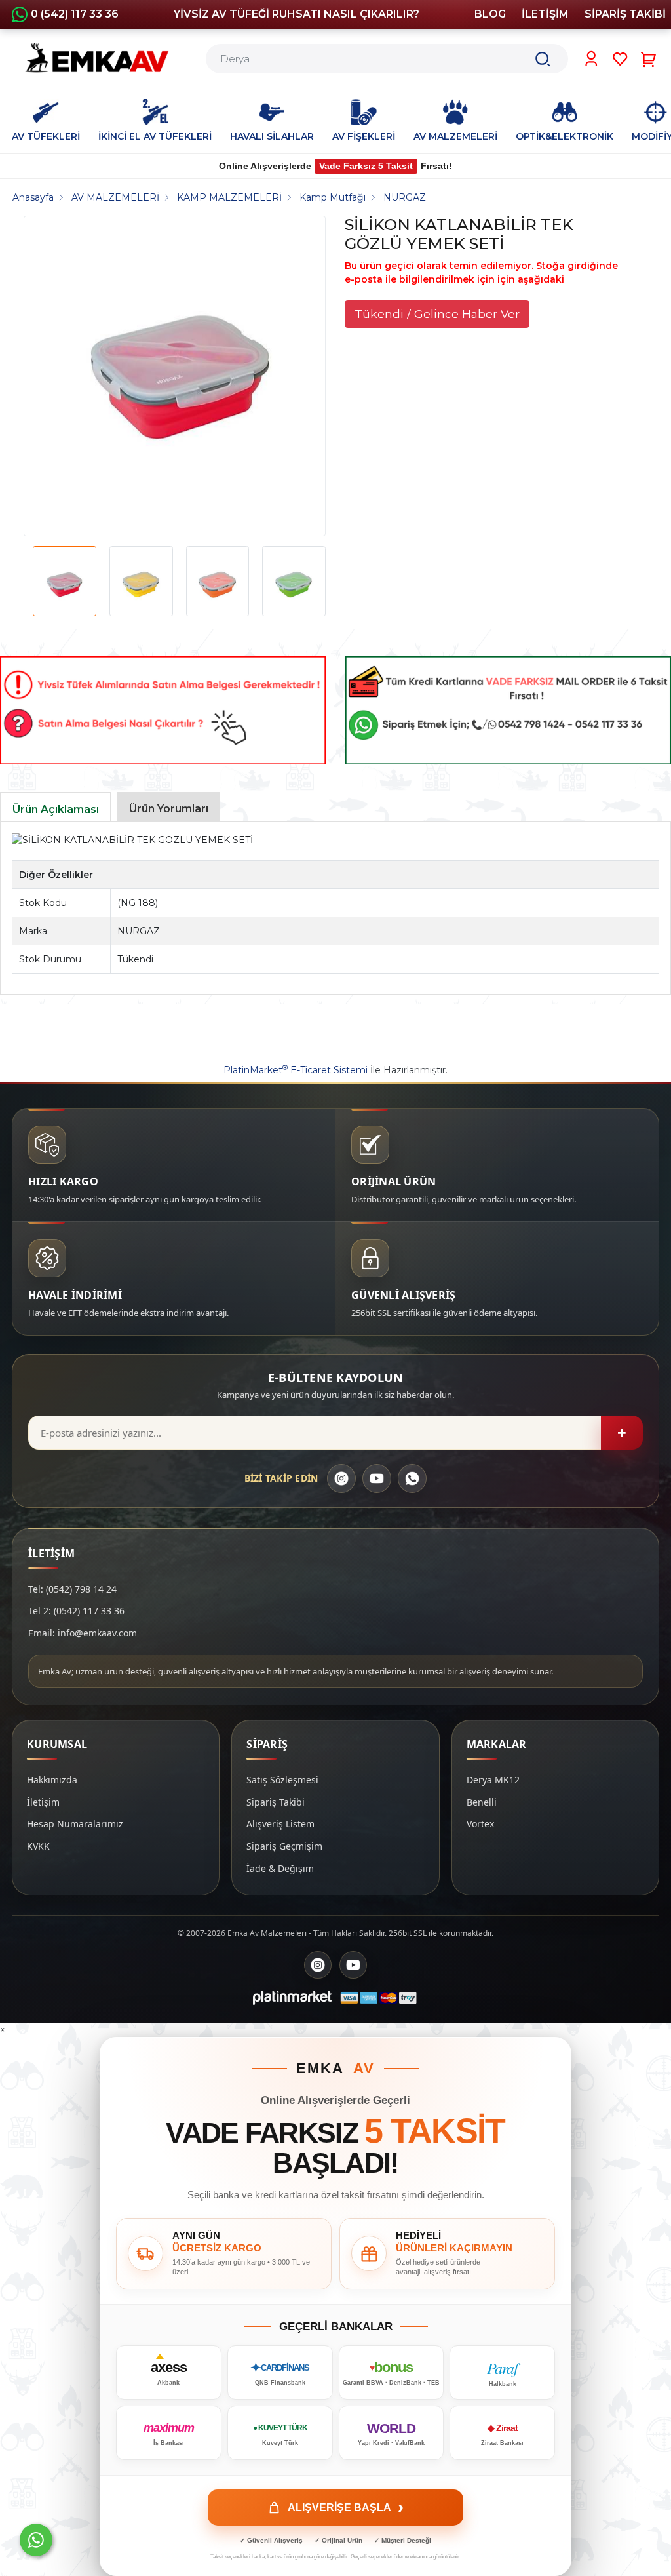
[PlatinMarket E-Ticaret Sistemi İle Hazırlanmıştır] (292, 1998)
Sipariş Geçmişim (284, 1846)
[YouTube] (377, 1478)
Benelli (482, 1802)
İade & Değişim (280, 1868)
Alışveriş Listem (280, 1824)
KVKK (38, 1846)
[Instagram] (341, 1478)
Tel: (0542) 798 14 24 (72, 1589)
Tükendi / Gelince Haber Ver (437, 314)
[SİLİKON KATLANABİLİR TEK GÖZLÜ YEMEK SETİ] (180, 376)
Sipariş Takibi (276, 1802)
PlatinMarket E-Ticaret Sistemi (296, 1070)
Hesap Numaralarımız (75, 1824)
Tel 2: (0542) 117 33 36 (76, 1611)
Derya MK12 (493, 1780)
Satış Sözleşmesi (282, 1780)
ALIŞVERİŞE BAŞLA (346, 2507)
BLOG (490, 14)
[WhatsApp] (412, 1478)
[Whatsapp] (36, 2540)
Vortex (480, 1824)
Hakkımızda (52, 1780)
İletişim (43, 1802)
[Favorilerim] (620, 59)
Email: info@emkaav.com (83, 1633)
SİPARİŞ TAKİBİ (625, 14)
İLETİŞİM (545, 14)
